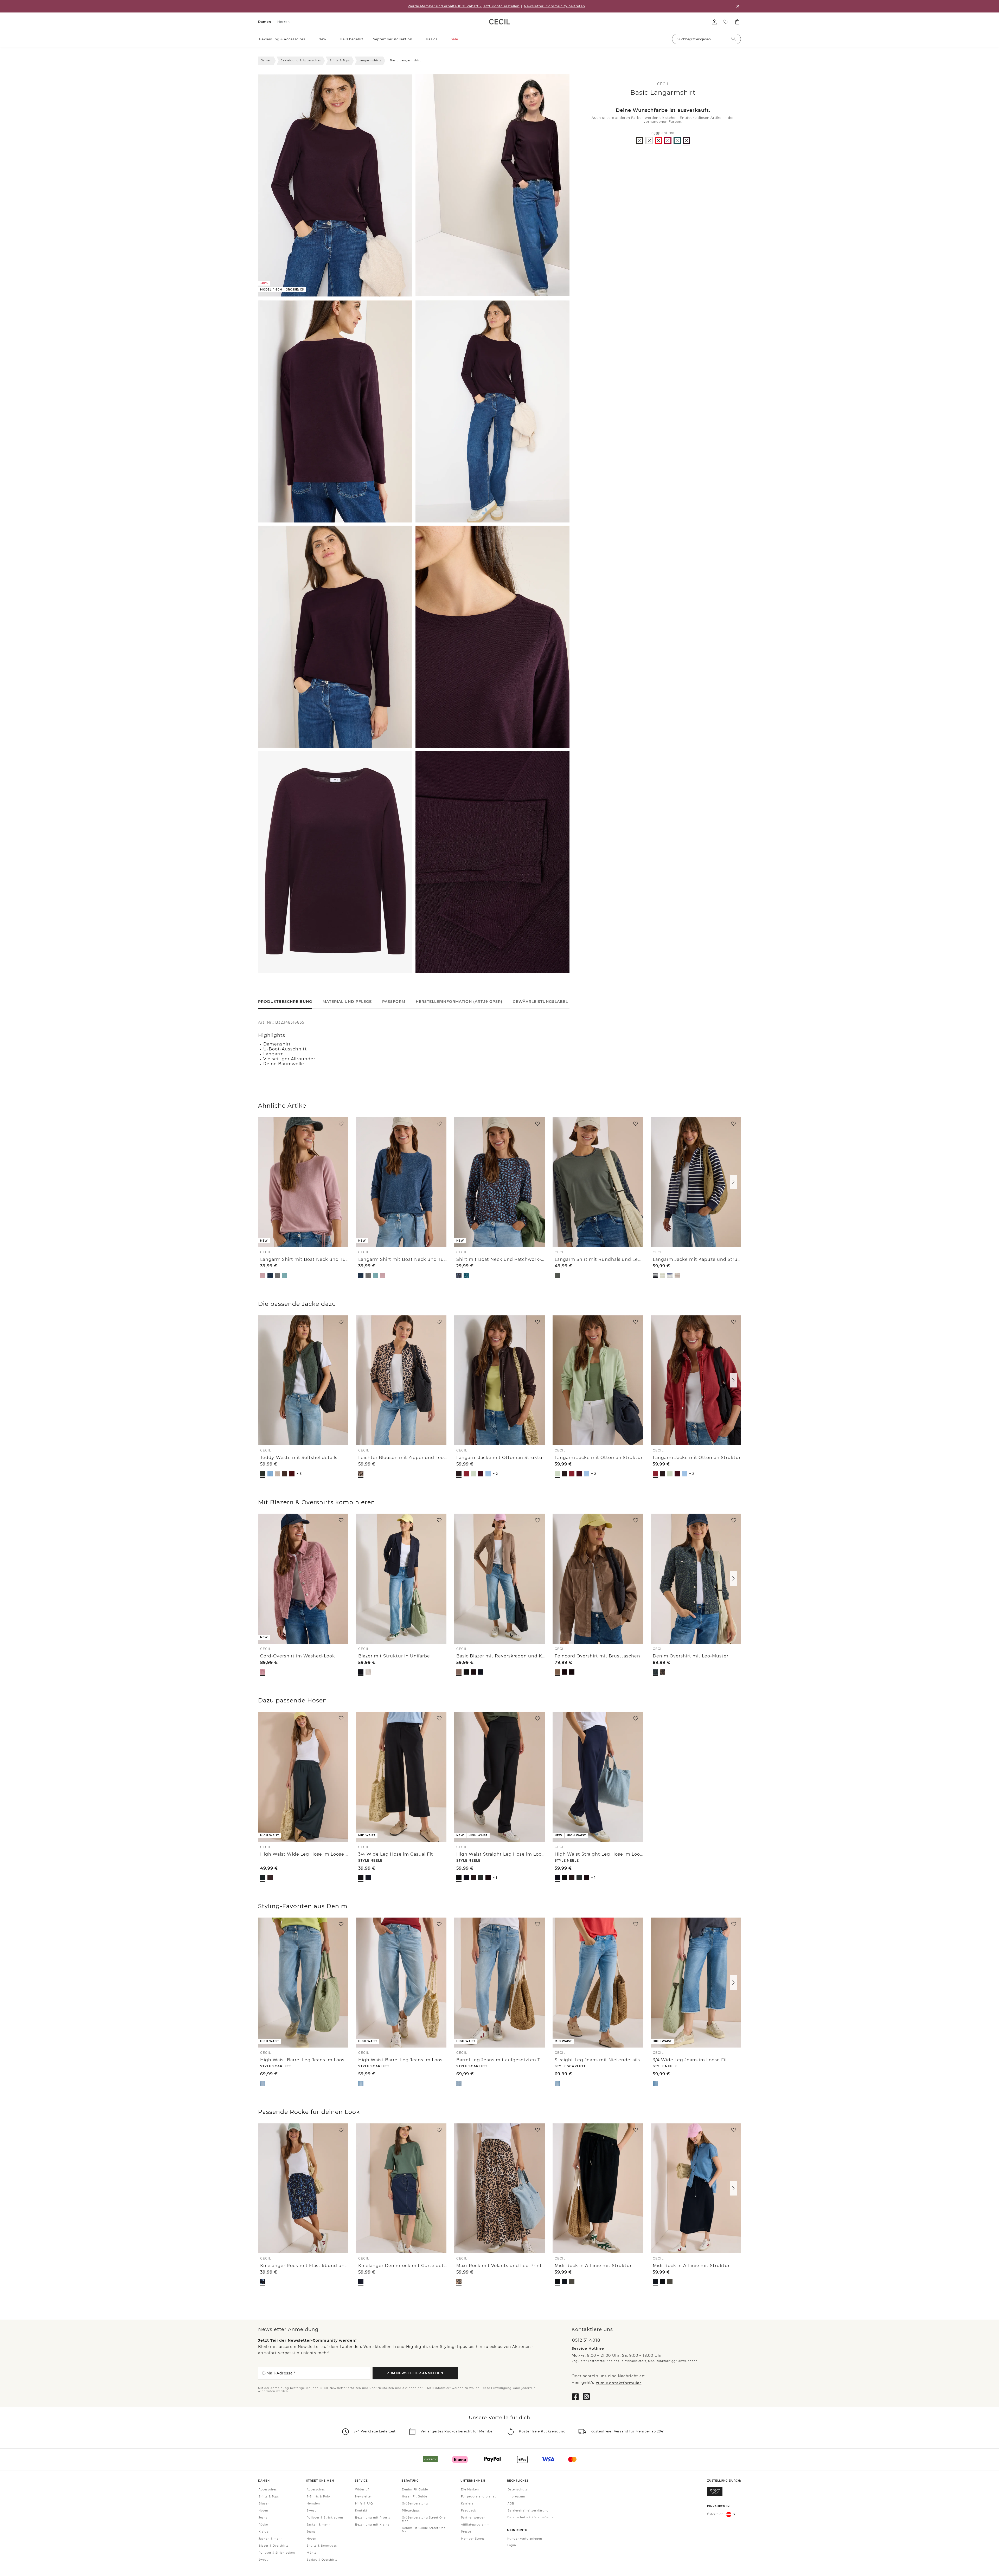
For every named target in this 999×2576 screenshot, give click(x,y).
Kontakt (361, 2511)
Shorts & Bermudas (322, 2546)
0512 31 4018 (586, 2340)
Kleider (264, 2532)
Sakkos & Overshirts (322, 2560)
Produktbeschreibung (285, 1002)
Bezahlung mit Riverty (373, 2518)
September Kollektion (393, 39)
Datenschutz (517, 2490)
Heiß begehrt (352, 39)
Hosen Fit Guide (415, 2497)
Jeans (263, 2518)
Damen (265, 22)
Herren (284, 22)
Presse (466, 2532)
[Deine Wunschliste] (726, 22)
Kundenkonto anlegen (525, 2539)
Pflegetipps (411, 2511)
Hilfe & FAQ (364, 2504)
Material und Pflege (347, 1002)
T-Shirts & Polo (318, 2497)
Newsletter (364, 2497)
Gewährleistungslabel (540, 1002)
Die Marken (470, 2490)
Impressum (516, 2497)
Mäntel (312, 2553)
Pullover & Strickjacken (277, 2553)
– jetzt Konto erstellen (464, 6)
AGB (511, 2504)
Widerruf (362, 2490)
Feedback (469, 2511)
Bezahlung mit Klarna (372, 2525)
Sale (454, 39)
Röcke (263, 2525)
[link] (499, 22)
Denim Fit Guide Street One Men (424, 2530)
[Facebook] (575, 2396)
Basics (432, 39)
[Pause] (422, 292)
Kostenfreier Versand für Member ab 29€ (627, 2432)
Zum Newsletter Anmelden (415, 2373)
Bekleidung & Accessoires (282, 39)
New (322, 39)
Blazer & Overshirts (274, 2546)
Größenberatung (415, 2504)
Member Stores (473, 2539)
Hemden (313, 2504)
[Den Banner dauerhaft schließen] (738, 6)
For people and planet (478, 2497)
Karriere (467, 2504)
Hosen (263, 2511)
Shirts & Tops (340, 60)
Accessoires (268, 2490)
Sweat (263, 2560)
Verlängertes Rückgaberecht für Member (457, 2432)
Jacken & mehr (270, 2539)
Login (512, 2545)
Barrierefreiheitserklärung (528, 2511)
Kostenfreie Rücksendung (542, 2432)
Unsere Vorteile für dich (499, 2418)
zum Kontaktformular (619, 2383)
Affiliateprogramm (475, 2525)
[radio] (640, 140)
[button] (308, 39)
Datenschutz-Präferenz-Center (531, 2518)
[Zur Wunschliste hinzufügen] (341, 1124)
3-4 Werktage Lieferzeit (375, 2432)
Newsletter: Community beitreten (555, 6)
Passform (394, 1002)
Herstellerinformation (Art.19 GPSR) (459, 1002)
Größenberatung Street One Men (424, 2520)
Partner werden (473, 2518)
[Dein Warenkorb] (737, 22)
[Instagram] (586, 2396)
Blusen (264, 2504)
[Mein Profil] (714, 22)
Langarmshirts (370, 60)
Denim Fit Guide (415, 2490)
